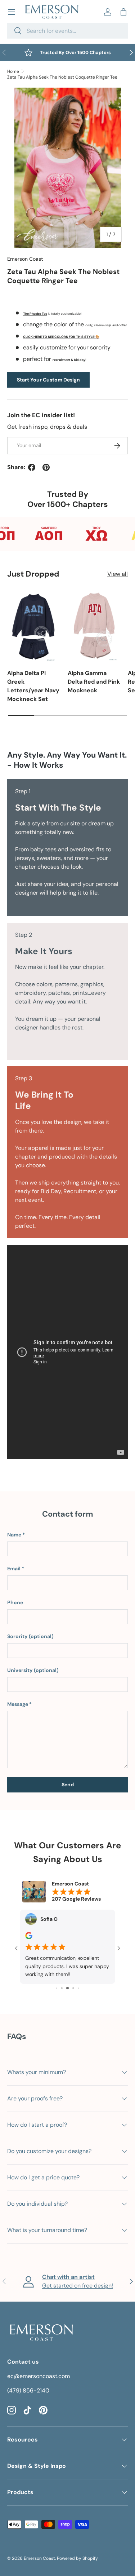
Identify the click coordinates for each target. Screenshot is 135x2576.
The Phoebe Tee (35, 314)
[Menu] (12, 12)
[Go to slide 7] (78, 1988)
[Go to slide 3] (57, 1988)
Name (14, 1535)
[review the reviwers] (29, 1937)
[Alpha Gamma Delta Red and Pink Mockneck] (94, 626)
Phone (15, 1602)
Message (18, 1704)
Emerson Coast (25, 259)
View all (118, 574)
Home (13, 71)
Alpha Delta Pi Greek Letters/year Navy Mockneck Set (33, 686)
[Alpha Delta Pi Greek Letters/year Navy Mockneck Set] (34, 626)
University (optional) (33, 1670)
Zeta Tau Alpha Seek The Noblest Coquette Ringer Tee (62, 77)
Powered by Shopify (77, 2558)
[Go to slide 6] (73, 1988)
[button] (123, 12)
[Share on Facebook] (32, 467)
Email (14, 1569)
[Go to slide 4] (62, 1988)
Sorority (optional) (30, 1636)
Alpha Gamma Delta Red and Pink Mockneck (94, 682)
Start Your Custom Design (48, 380)
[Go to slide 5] (67, 1988)
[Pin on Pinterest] (46, 467)
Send (68, 1785)
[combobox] (67, 31)
